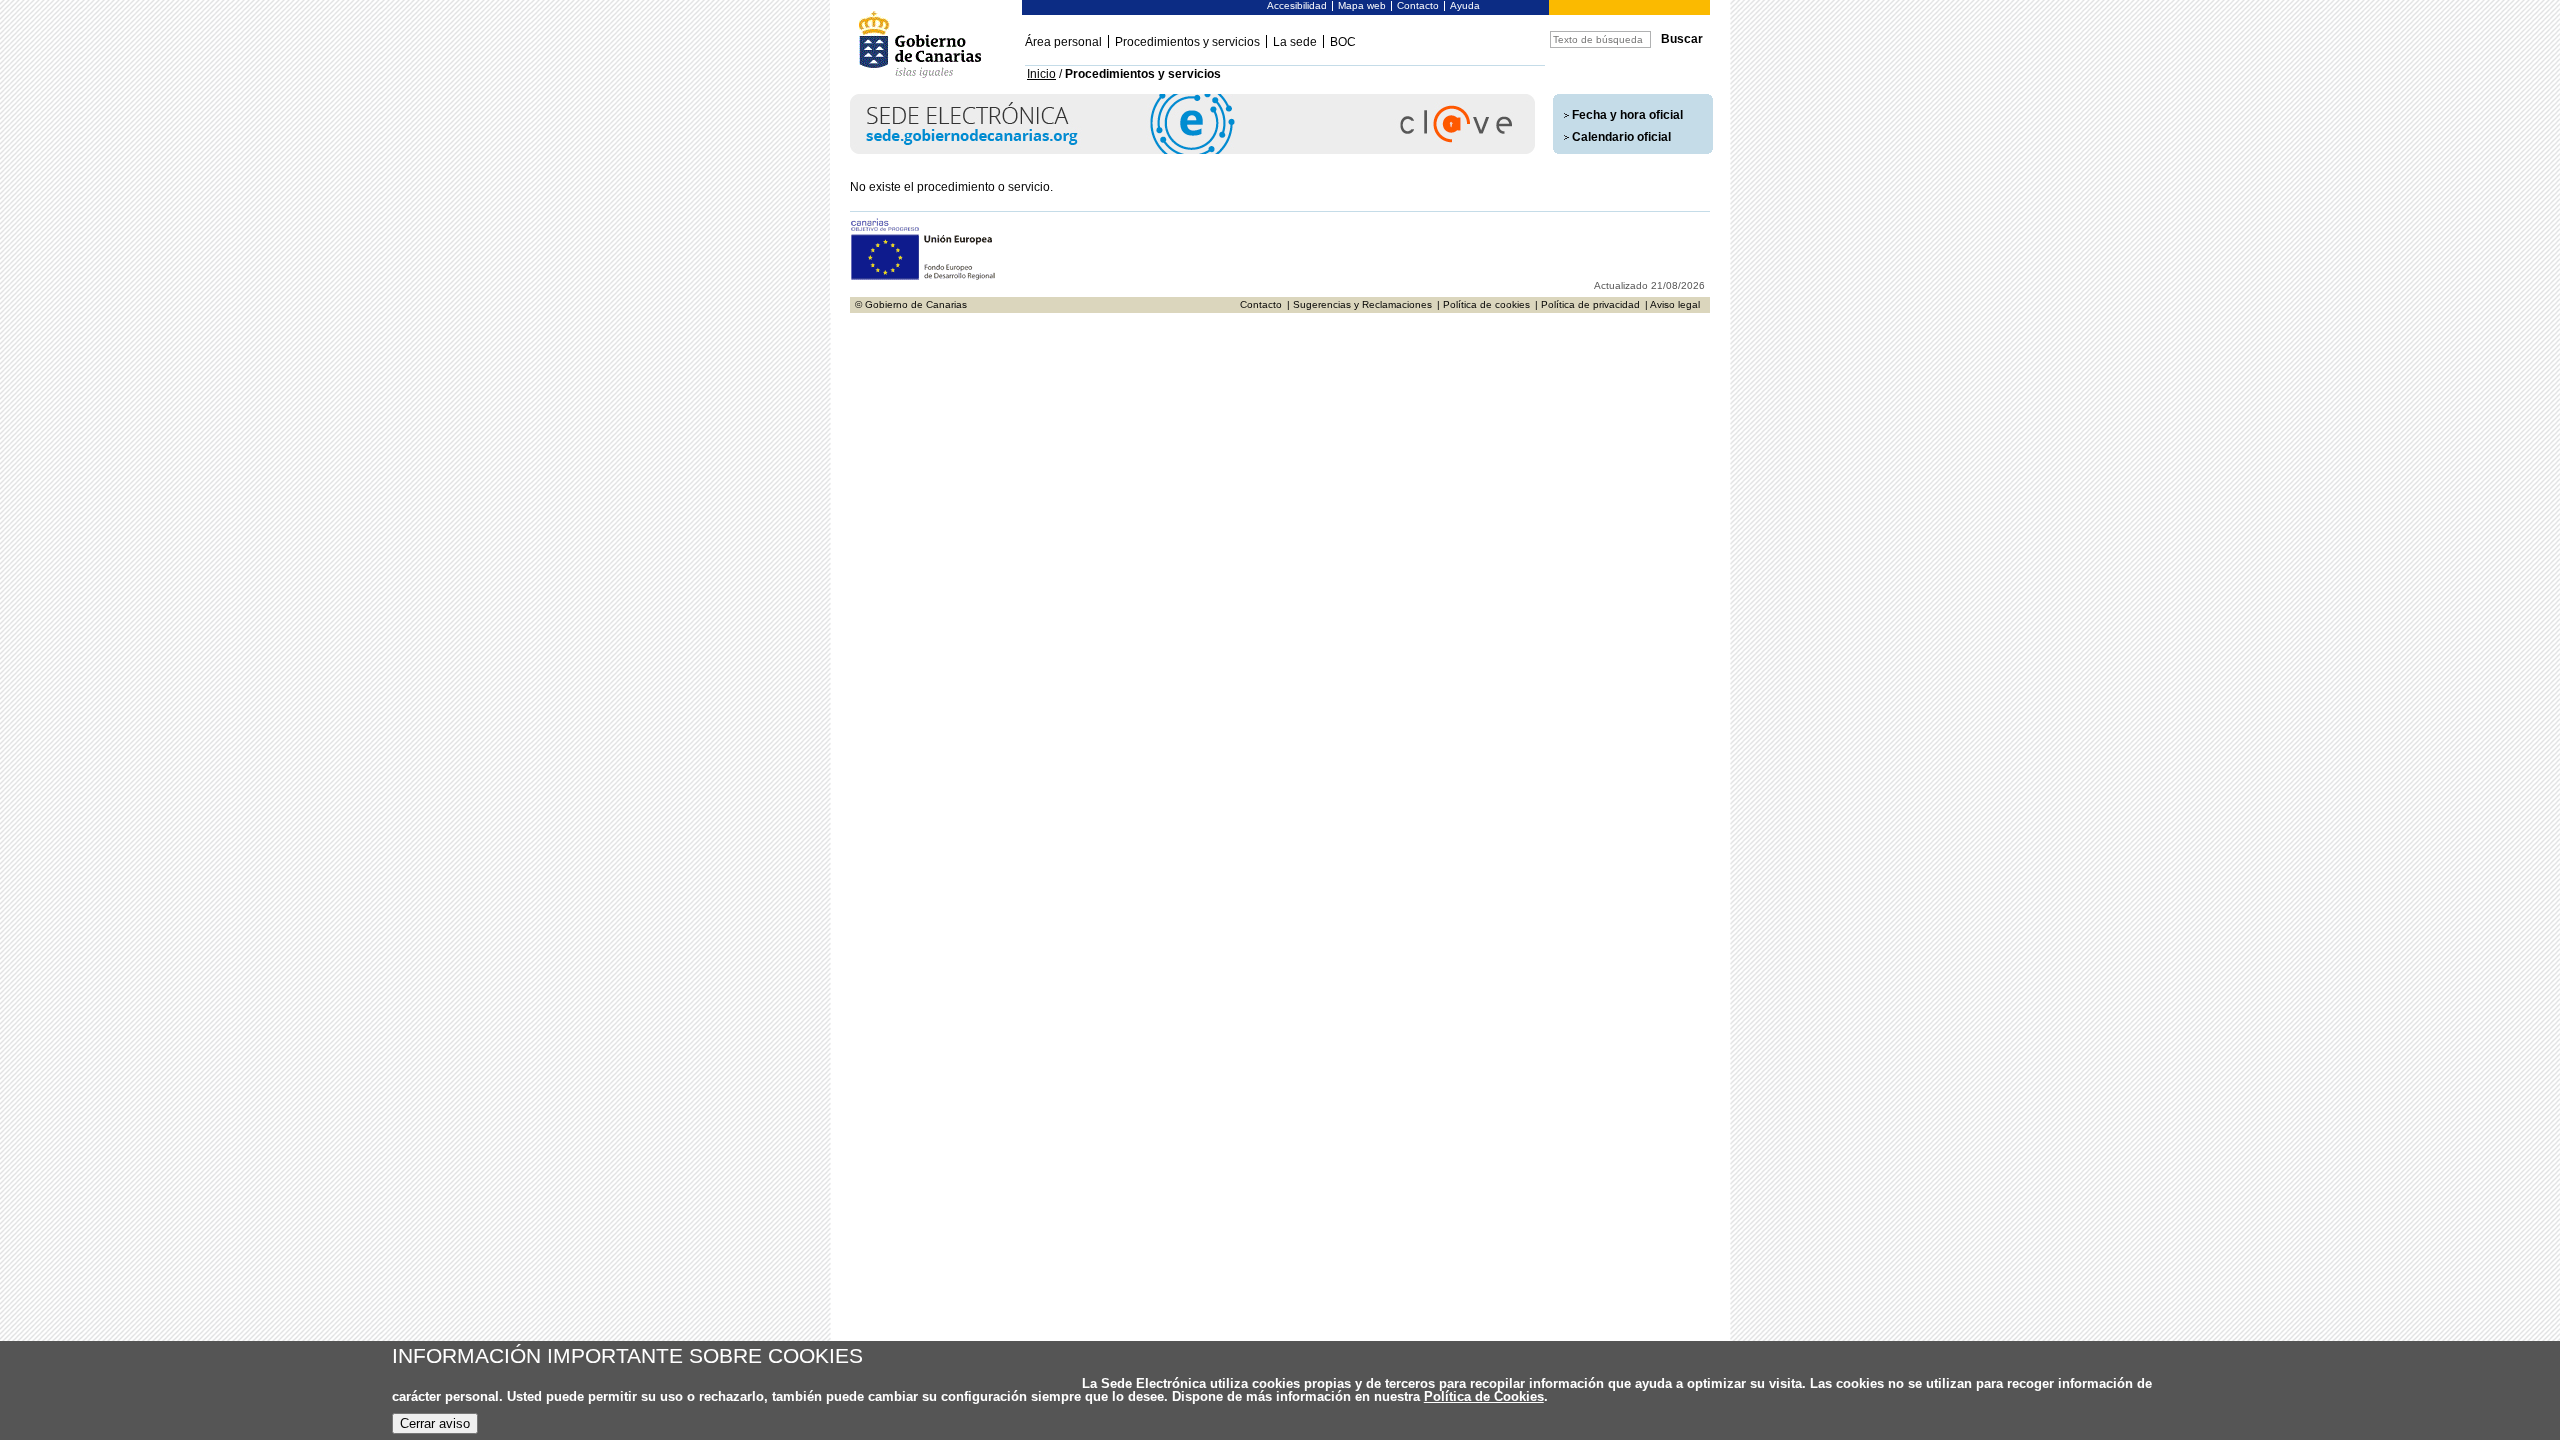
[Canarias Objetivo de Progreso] (923, 277)
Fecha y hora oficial (1627, 115)
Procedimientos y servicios (1187, 42)
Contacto (1418, 5)
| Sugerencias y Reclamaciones (1359, 304)
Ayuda (1465, 5)
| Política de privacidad (1587, 304)
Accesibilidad (1297, 5)
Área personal (1063, 42)
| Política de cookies (1483, 304)
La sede (1295, 42)
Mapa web (1362, 5)
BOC (1343, 42)
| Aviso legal (1672, 304)
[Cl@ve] (1192, 150)
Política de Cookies (1484, 1396)
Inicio (1041, 74)
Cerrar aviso (435, 1423)
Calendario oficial (1621, 137)
